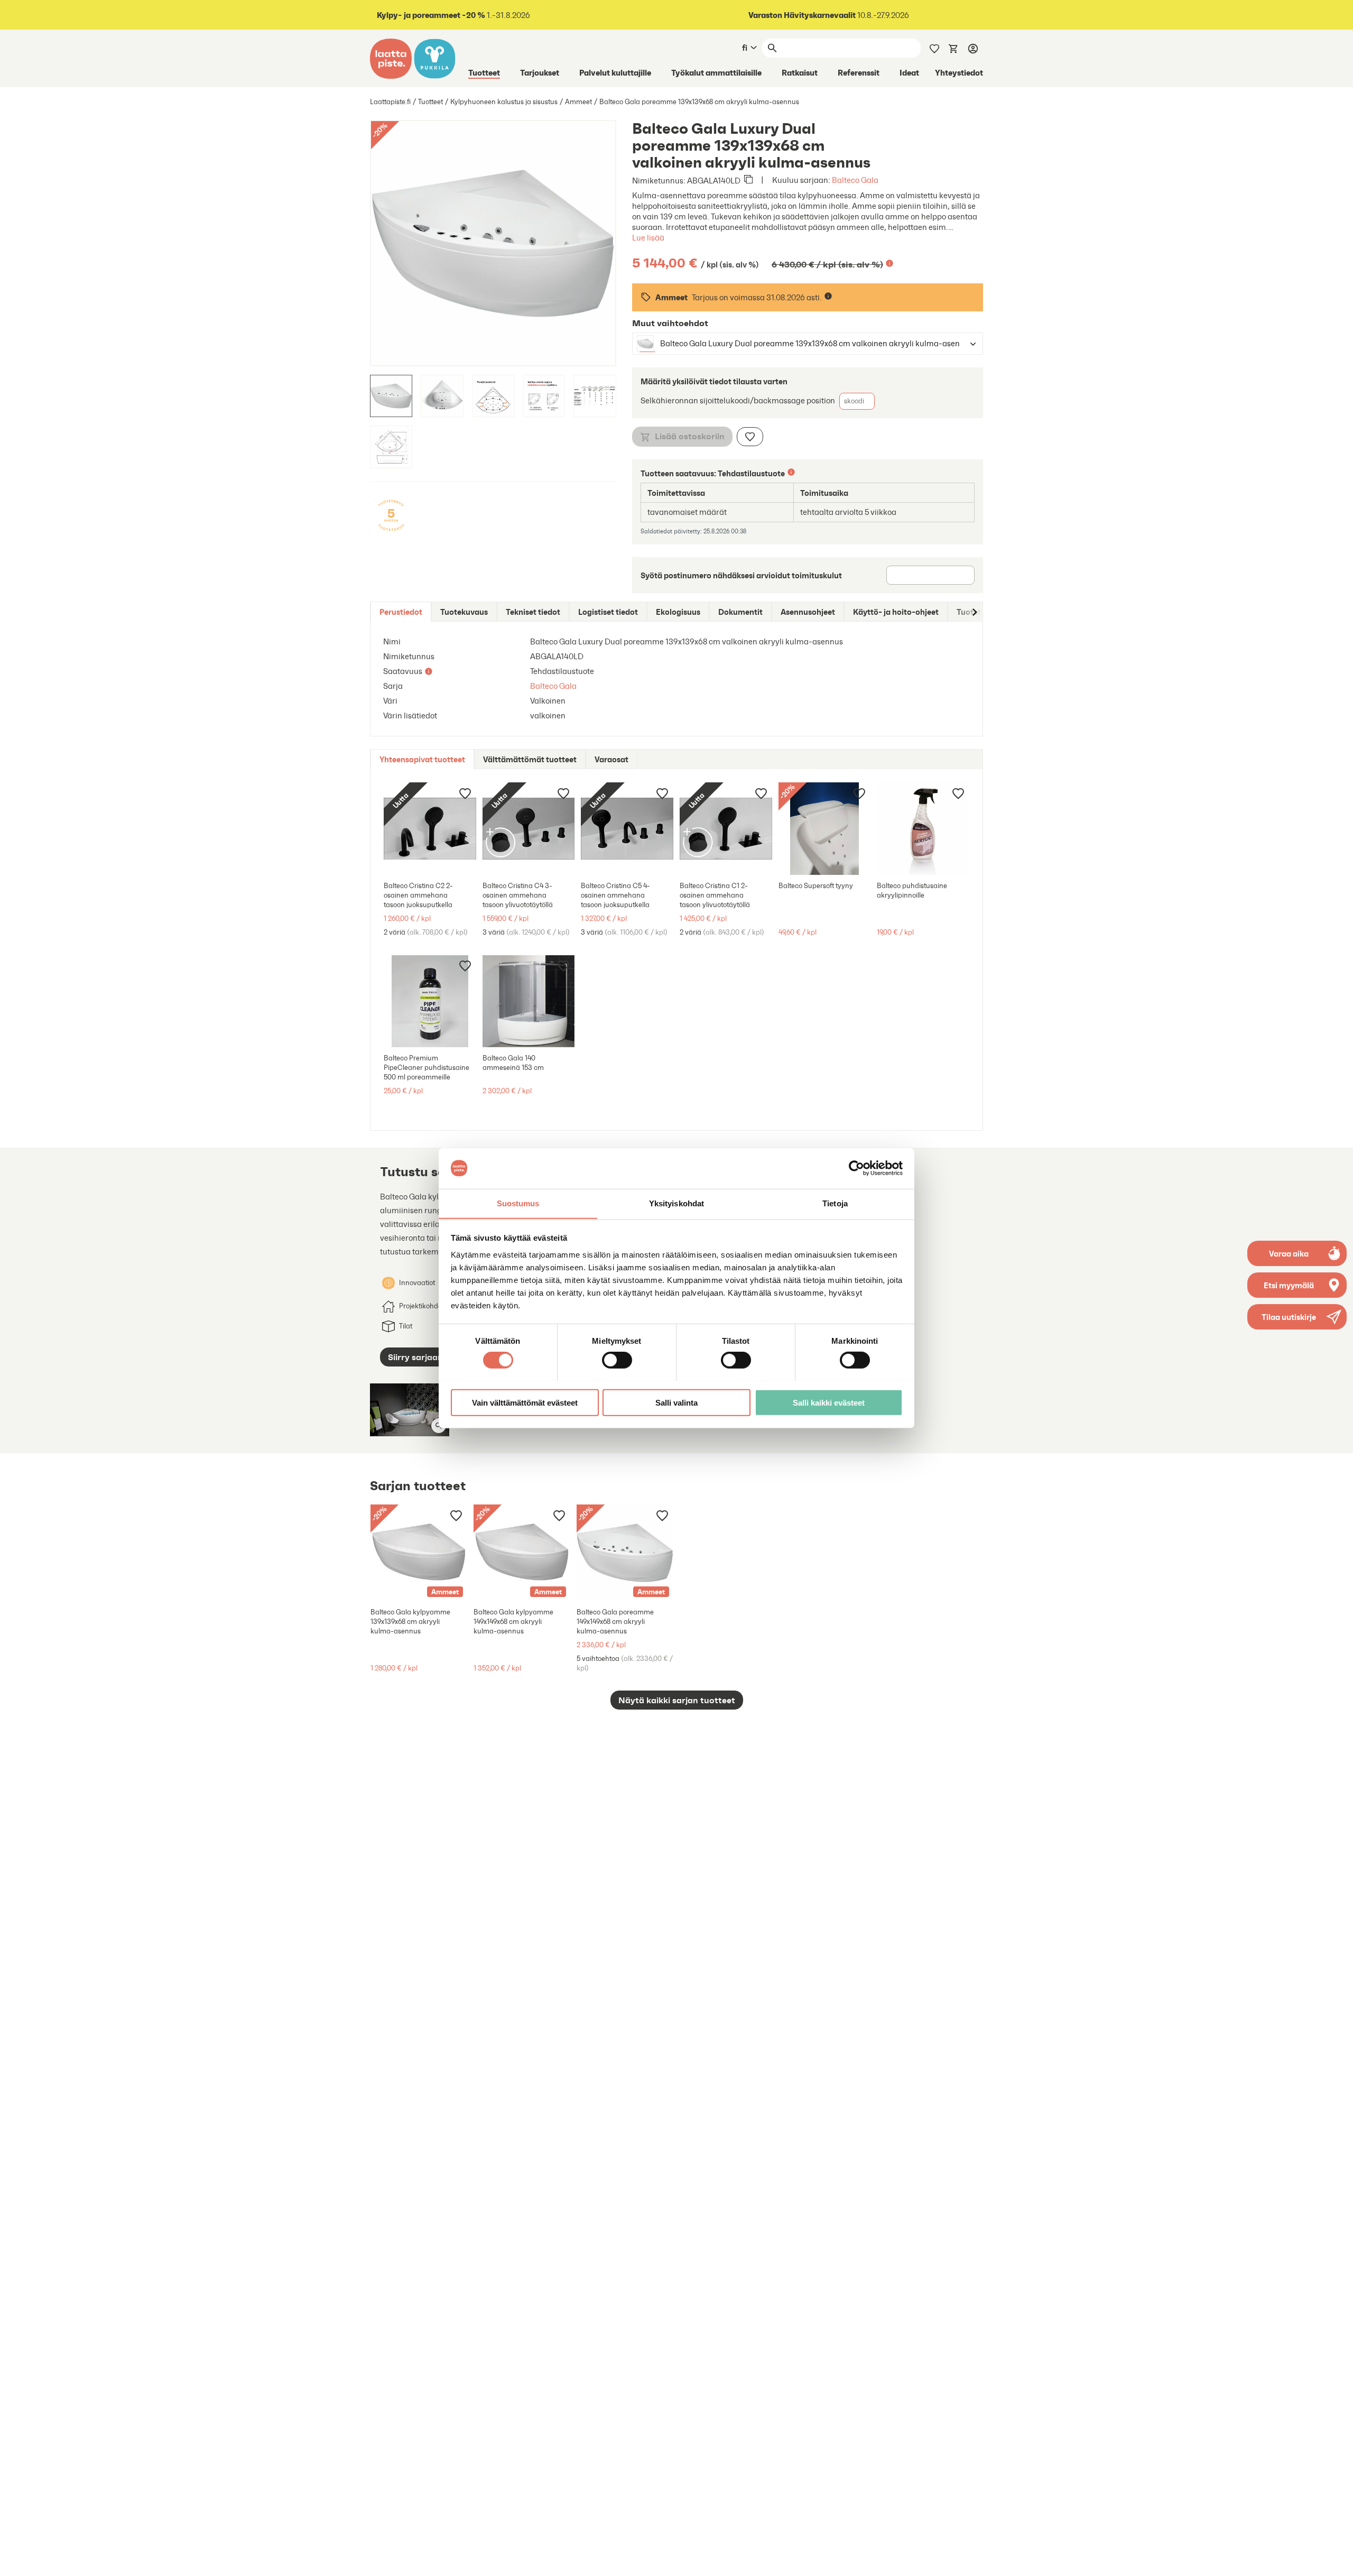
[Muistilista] (934, 48)
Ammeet (578, 102)
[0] (953, 48)
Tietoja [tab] (835, 1203)
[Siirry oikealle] (974, 612)
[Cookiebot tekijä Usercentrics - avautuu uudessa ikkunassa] (856, 1168)
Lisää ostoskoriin (690, 436)
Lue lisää (648, 238)
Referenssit (859, 72)
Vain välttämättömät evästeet (525, 1402)
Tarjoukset (540, 72)
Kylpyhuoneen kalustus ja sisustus (504, 102)
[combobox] (798, 344)
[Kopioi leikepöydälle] (748, 180)
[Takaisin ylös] (1337, 2560)
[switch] (617, 1360)
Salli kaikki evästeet (829, 1402)
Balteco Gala (855, 180)
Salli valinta (676, 1402)
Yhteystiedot (959, 72)
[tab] (401, 612)
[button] (1297, 1317)
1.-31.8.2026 (453, 15)
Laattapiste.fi (390, 102)
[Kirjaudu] (973, 48)
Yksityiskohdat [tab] (676, 1203)
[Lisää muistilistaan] (750, 437)
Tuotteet (484, 72)
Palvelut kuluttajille (615, 72)
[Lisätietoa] (889, 263)
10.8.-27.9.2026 (829, 15)
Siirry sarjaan (415, 1357)
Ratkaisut (800, 72)
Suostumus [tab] (518, 1203)
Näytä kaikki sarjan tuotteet (677, 1700)
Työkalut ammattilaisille (716, 72)
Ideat (909, 72)
